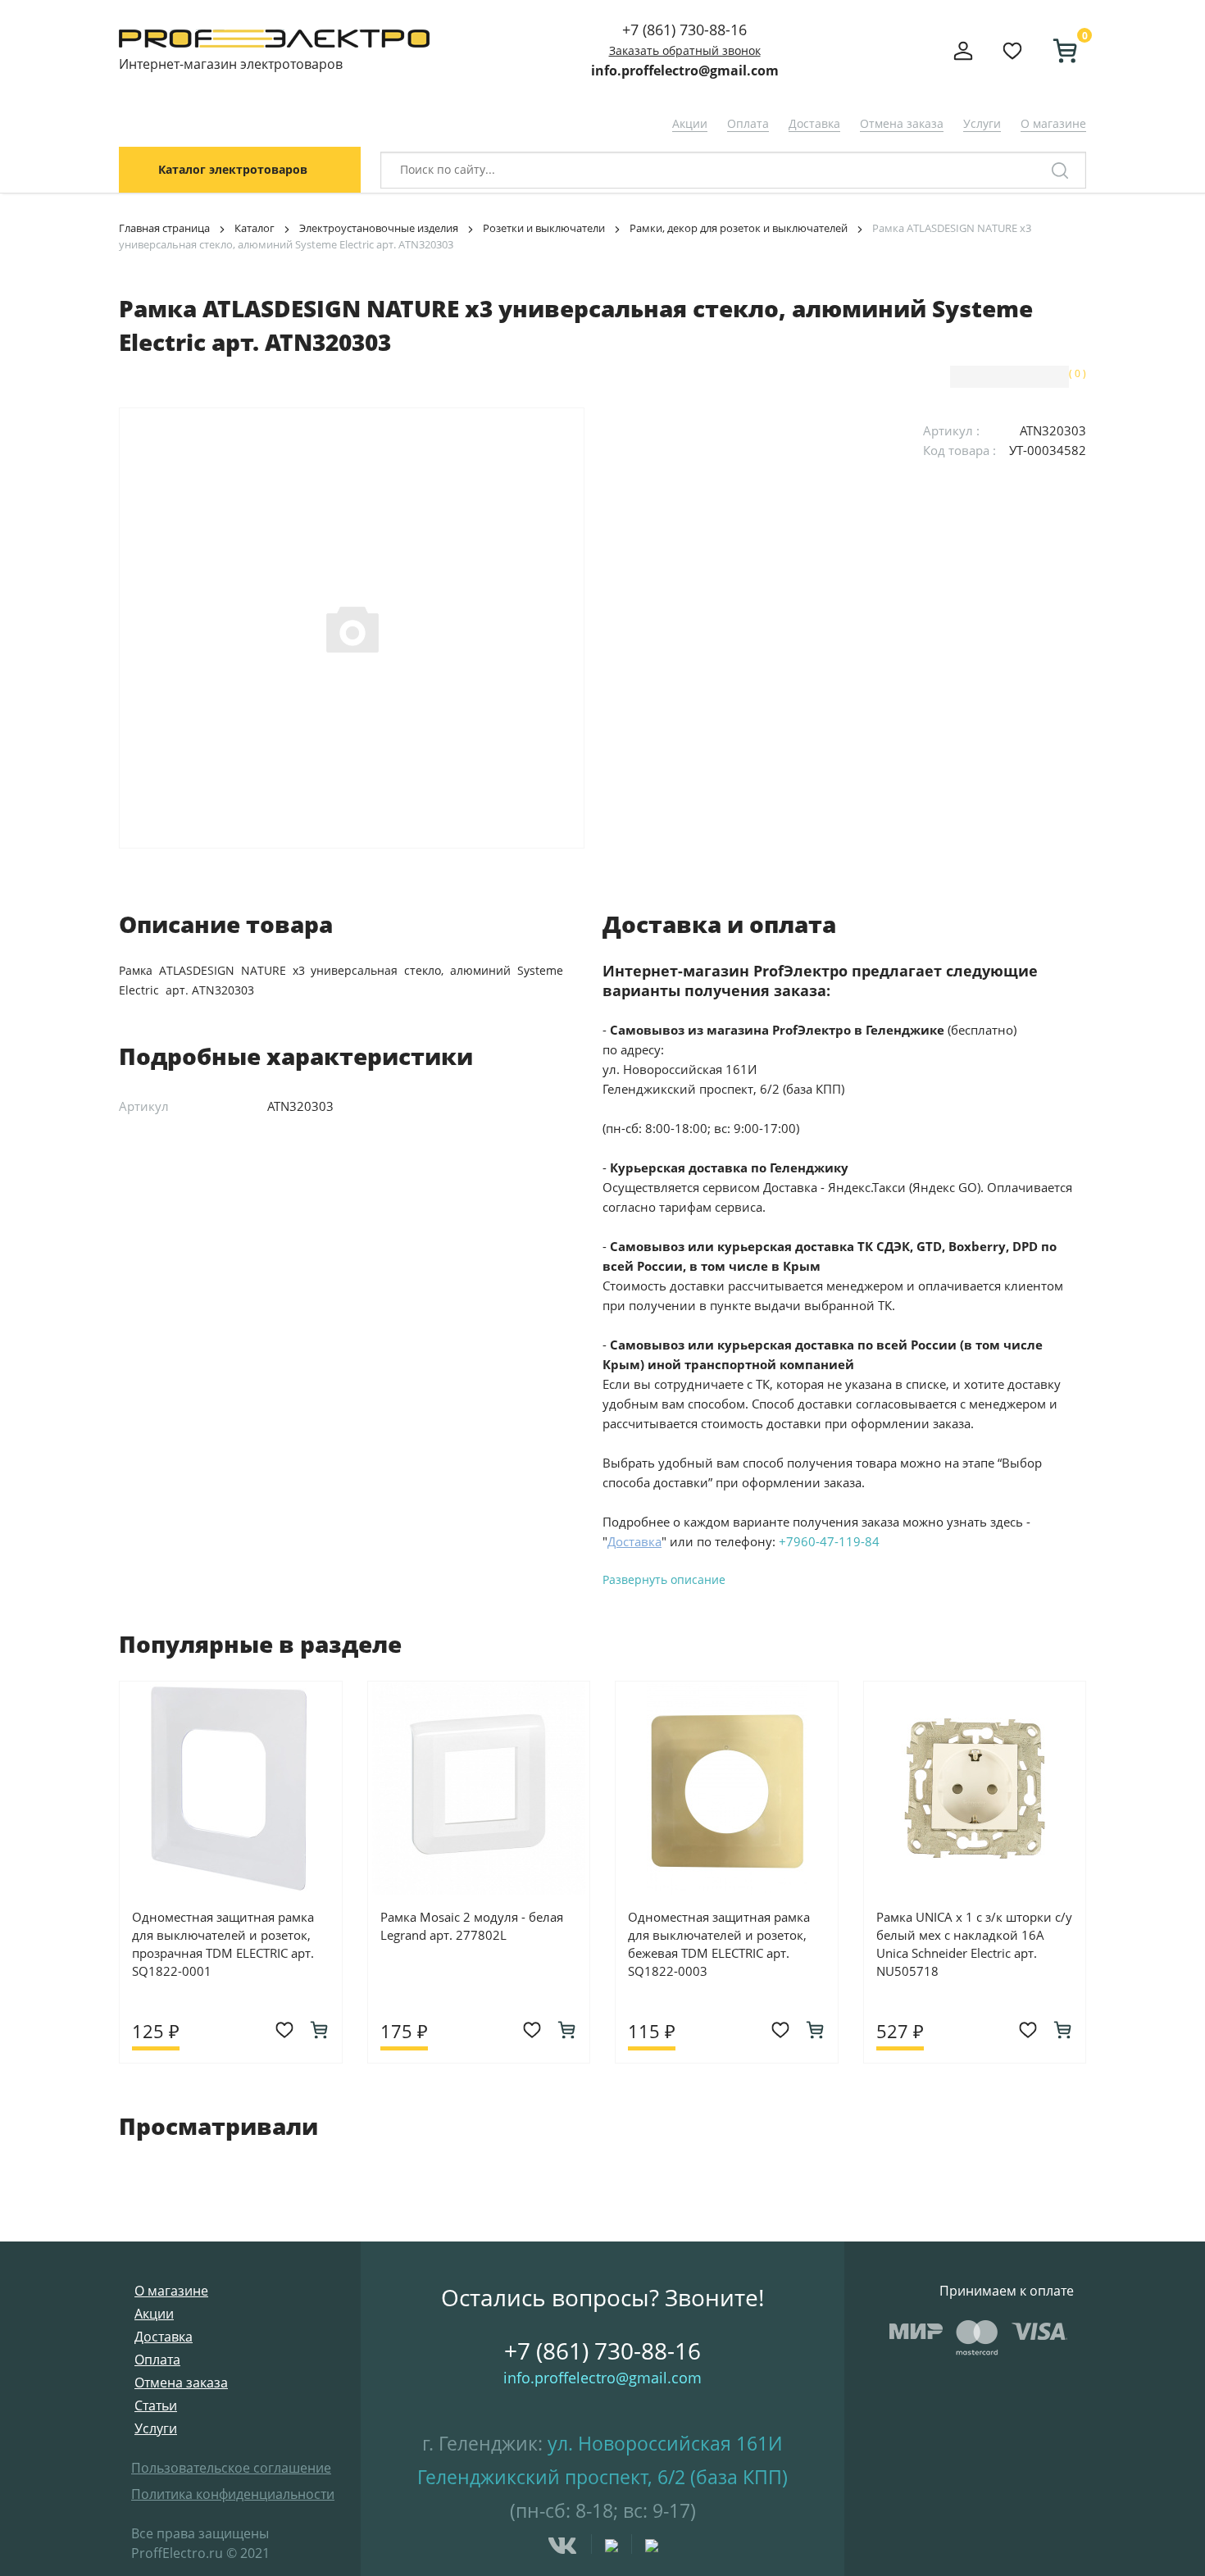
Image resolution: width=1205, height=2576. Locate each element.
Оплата (748, 123)
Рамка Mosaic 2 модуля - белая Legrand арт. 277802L (472, 1926)
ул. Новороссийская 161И (665, 2443)
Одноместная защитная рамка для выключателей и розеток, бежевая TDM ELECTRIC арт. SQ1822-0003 (719, 1944)
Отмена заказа (902, 123)
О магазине (1053, 123)
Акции (690, 123)
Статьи (156, 2405)
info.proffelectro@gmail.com (685, 71)
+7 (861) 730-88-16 (684, 30)
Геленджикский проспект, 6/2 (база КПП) (602, 2477)
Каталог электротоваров (233, 169)
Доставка (814, 123)
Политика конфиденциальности (233, 2494)
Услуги (982, 123)
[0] (1058, 51)
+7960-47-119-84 (829, 1541)
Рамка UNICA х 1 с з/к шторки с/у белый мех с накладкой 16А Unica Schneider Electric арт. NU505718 (974, 1944)
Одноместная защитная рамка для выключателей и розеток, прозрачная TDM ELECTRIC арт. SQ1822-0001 (223, 1944)
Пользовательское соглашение (231, 2468)
